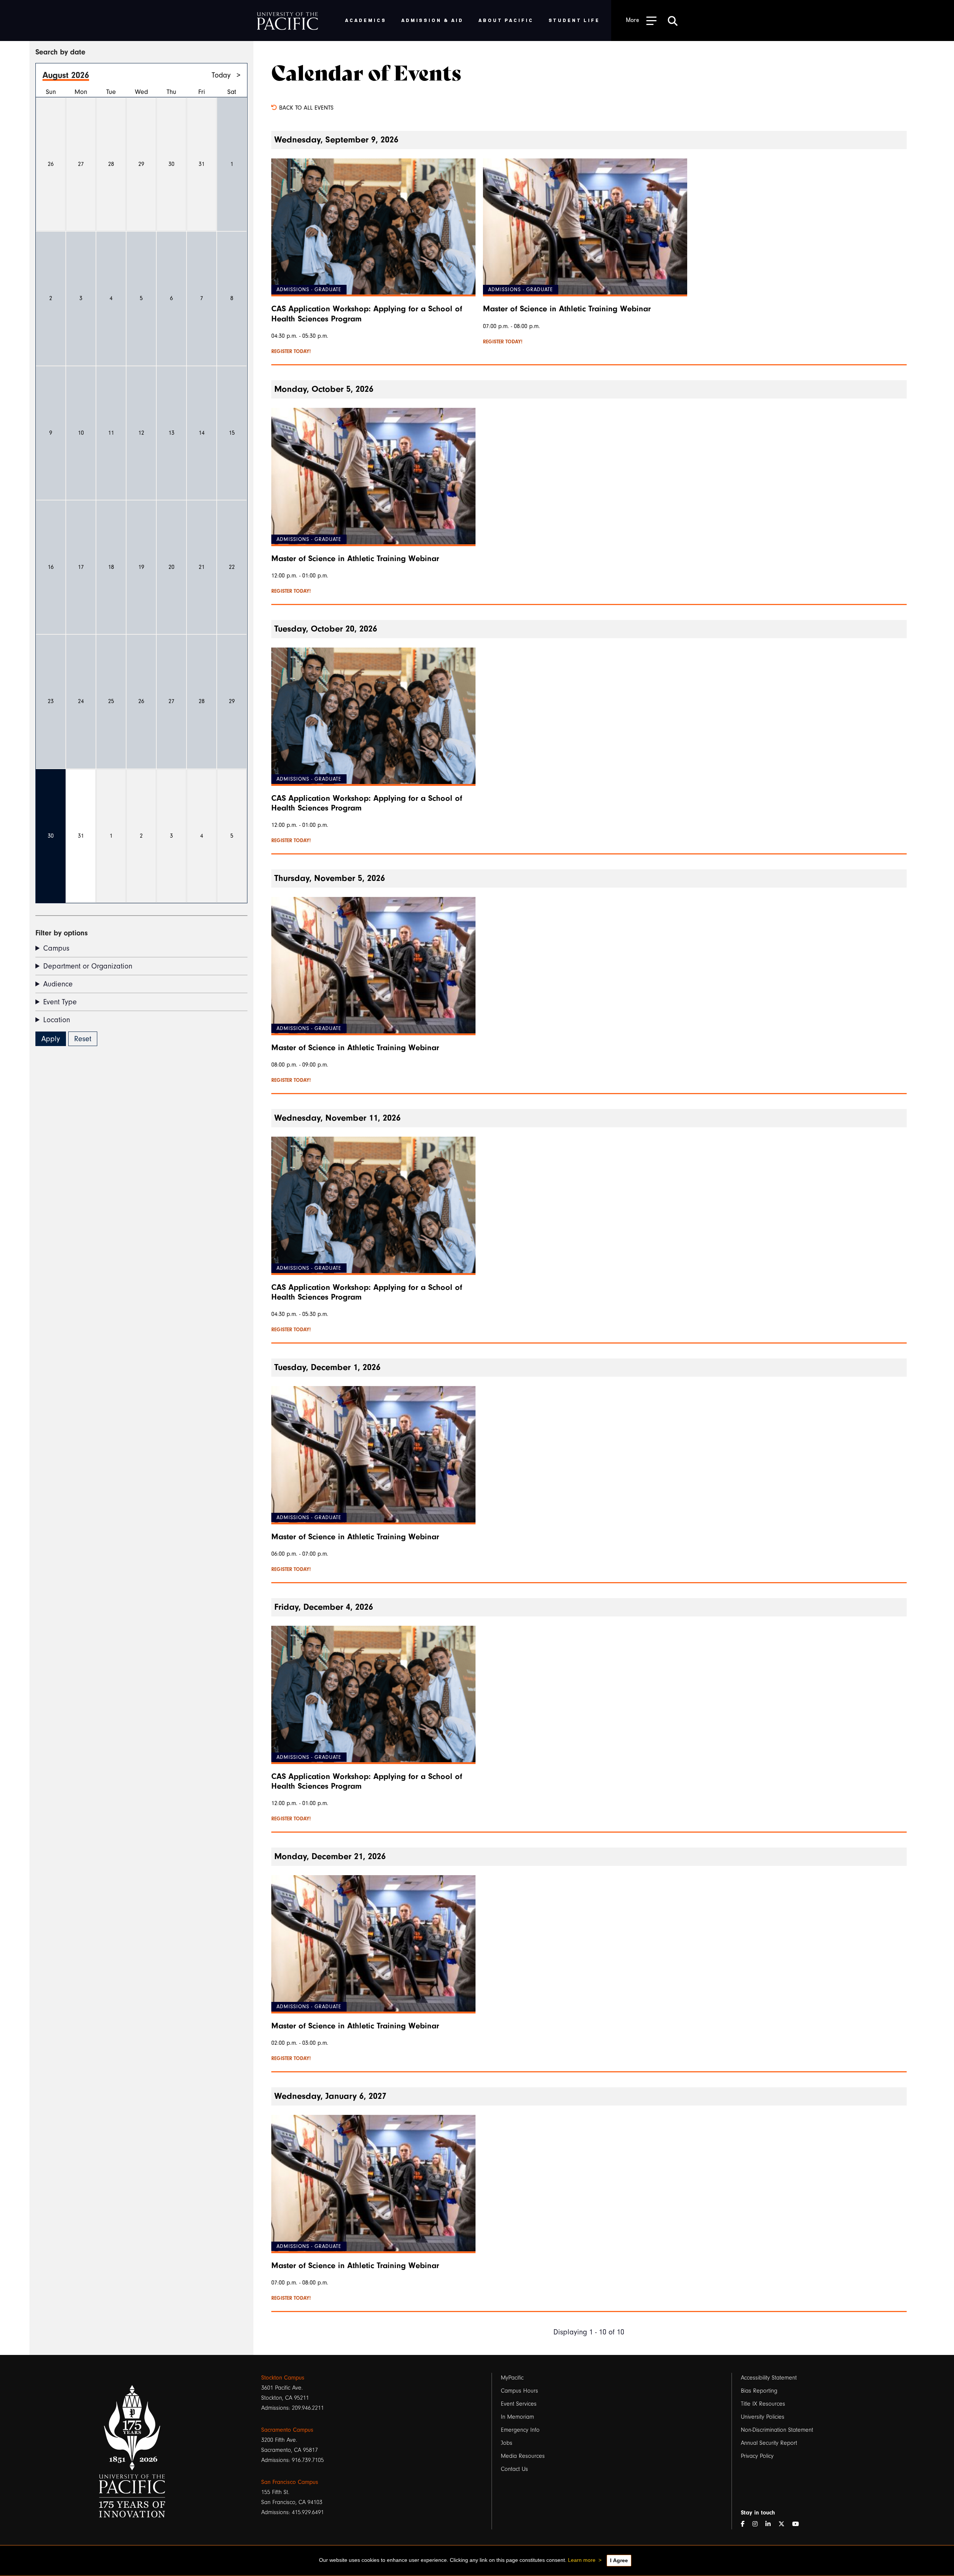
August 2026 (66, 75)
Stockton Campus (283, 2378)
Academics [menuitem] (366, 20)
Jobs (507, 2443)
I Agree (619, 2560)
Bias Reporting (759, 2391)
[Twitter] (784, 2524)
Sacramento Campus (287, 2430)
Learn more (582, 2560)
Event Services (519, 2404)
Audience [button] (58, 984)
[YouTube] (799, 2524)
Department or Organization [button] (88, 966)
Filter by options (61, 933)
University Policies (763, 2417)
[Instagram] (758, 2524)
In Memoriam (517, 2417)
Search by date (60, 52)
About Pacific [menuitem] (506, 20)
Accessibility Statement (769, 2378)
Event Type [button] (60, 1002)
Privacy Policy (757, 2456)
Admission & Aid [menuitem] (432, 20)
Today (221, 75)
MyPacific (512, 2378)
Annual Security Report (769, 2443)
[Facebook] (746, 2524)
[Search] (673, 21)
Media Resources (523, 2456)
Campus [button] (56, 948)
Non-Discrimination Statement (777, 2430)
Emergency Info (520, 2430)
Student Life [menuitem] (574, 20)
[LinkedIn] (771, 2524)
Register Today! (291, 352)
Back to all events (305, 108)
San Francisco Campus (290, 2482)
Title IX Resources (763, 2404)
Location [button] (57, 1020)
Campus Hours (519, 2391)
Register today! (503, 342)
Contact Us (514, 2469)
